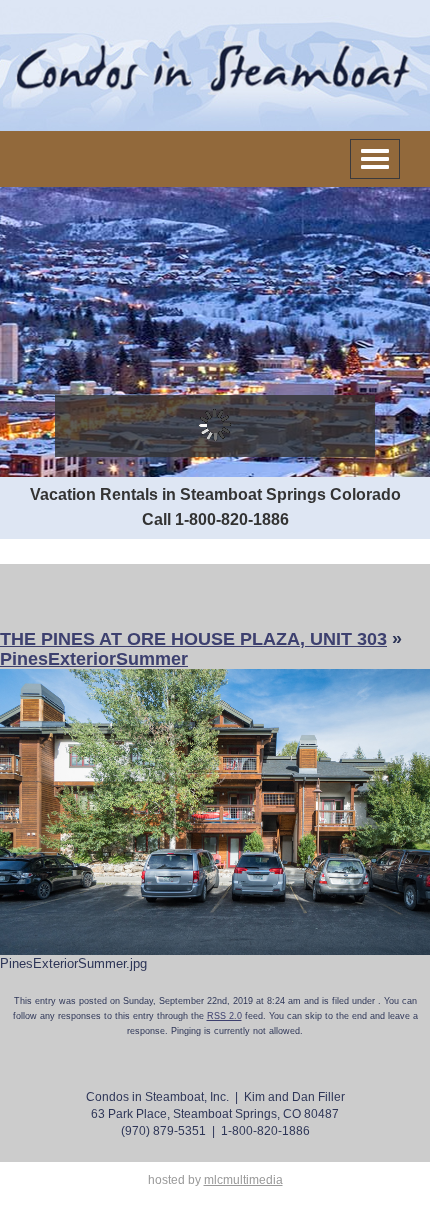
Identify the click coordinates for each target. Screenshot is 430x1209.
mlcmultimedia (243, 1180)
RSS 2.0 (224, 1016)
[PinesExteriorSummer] (215, 810)
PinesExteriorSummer (94, 659)
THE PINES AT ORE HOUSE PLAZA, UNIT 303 (193, 639)
